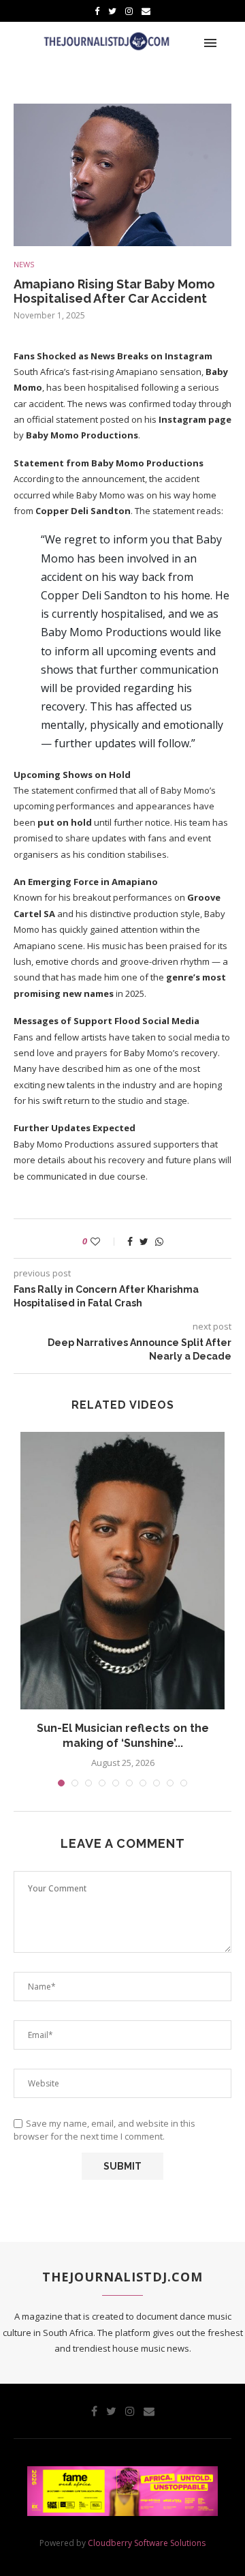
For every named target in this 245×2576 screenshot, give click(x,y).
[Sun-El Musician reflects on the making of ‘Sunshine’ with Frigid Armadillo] (122, 1570)
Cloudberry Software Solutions (147, 2543)
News (24, 264)
